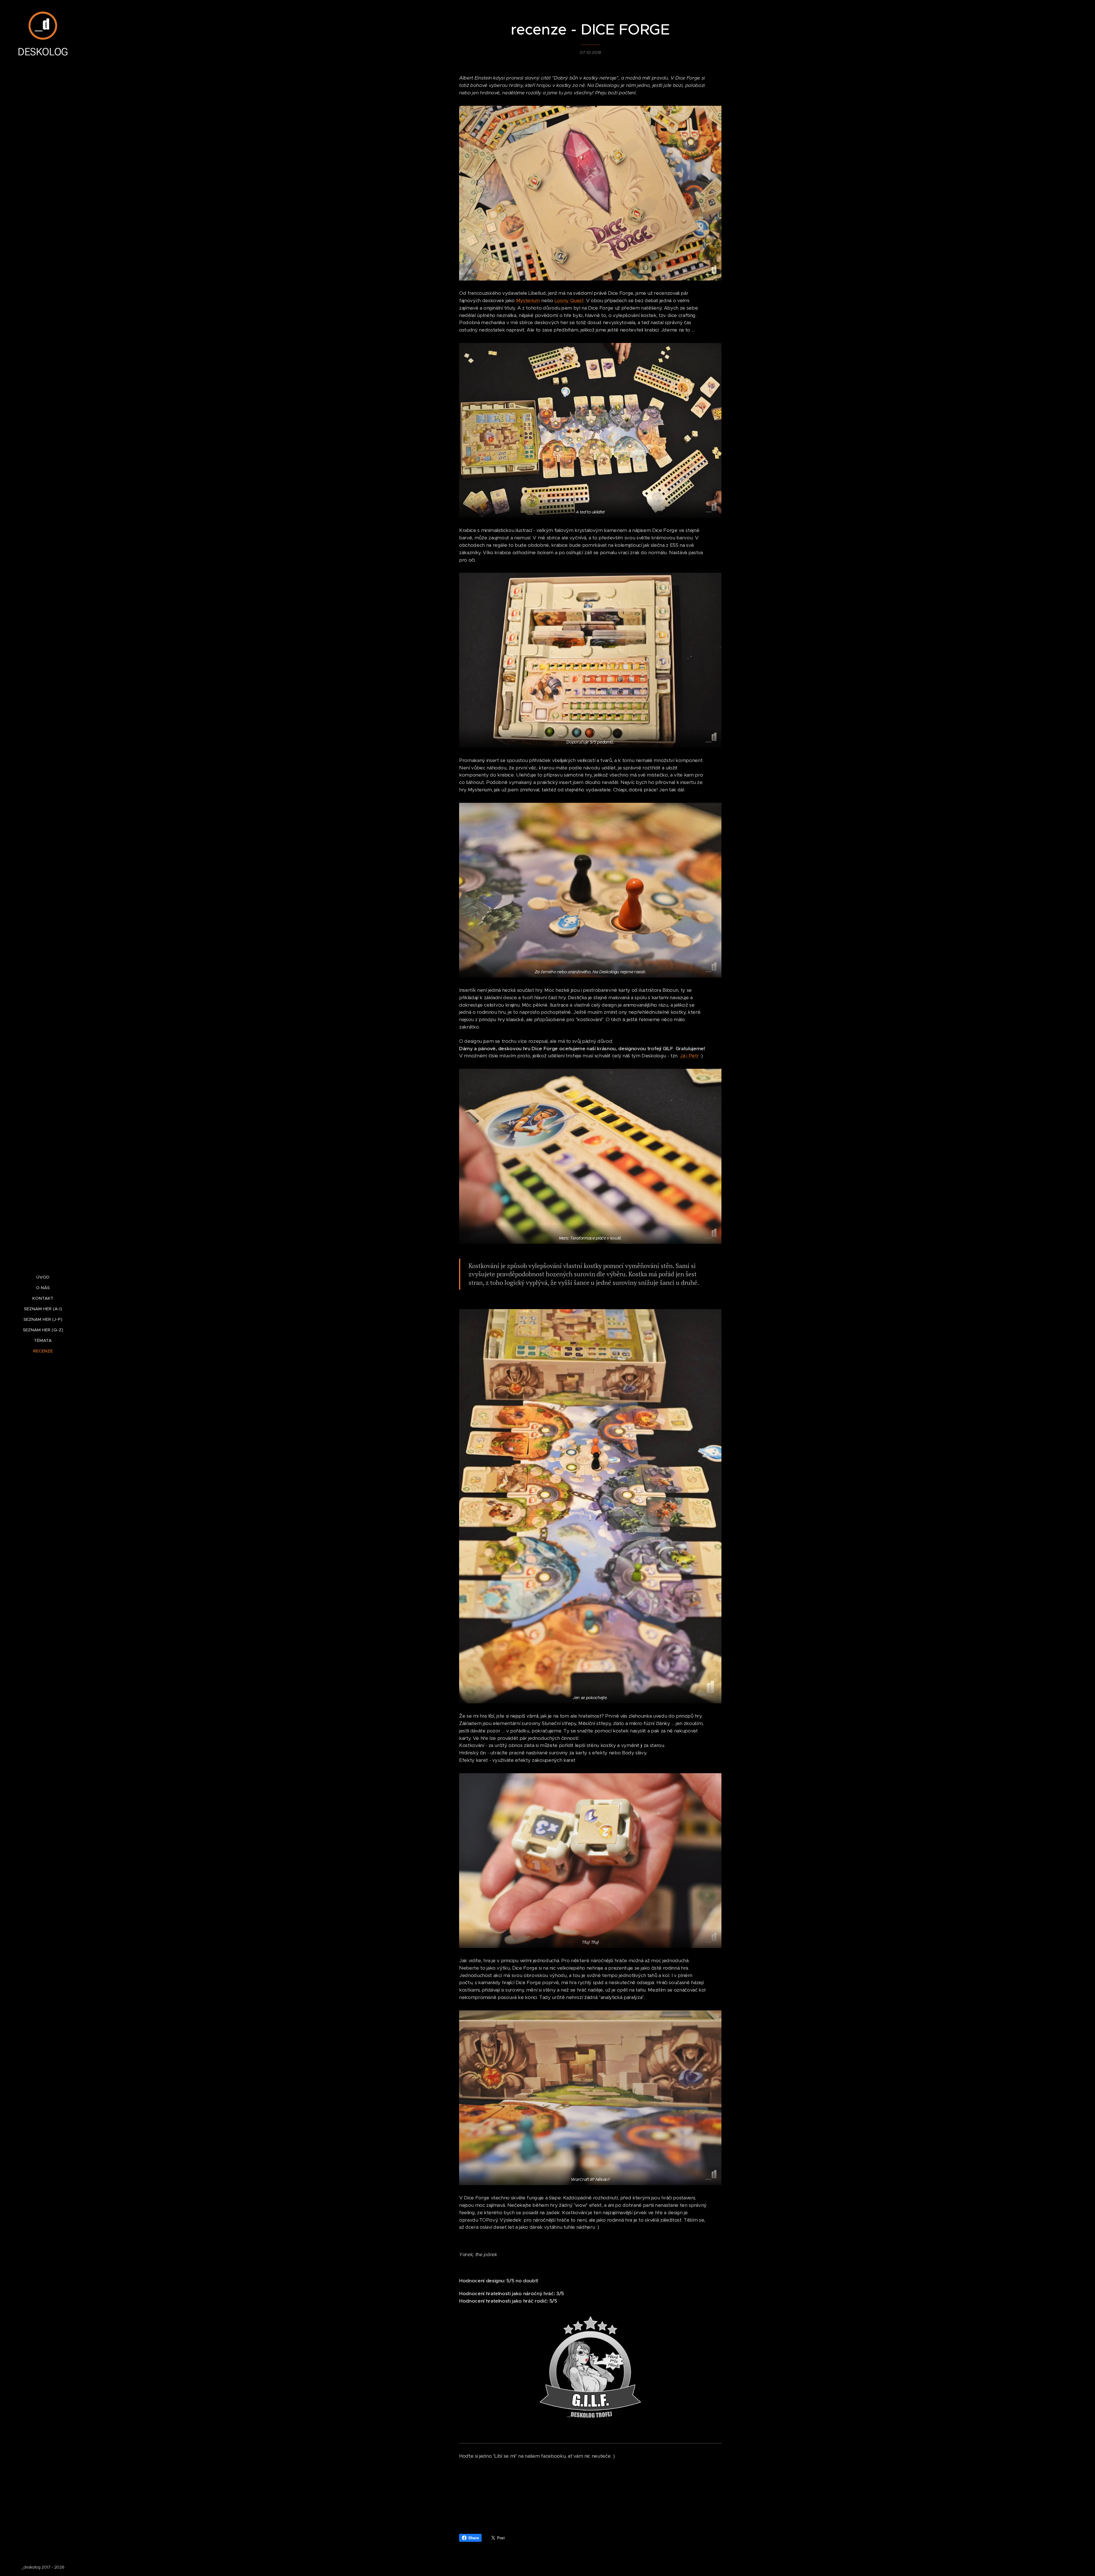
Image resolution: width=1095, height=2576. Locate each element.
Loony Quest (569, 300)
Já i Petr (689, 1056)
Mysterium (528, 300)
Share (474, 2538)
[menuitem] (43, 1277)
